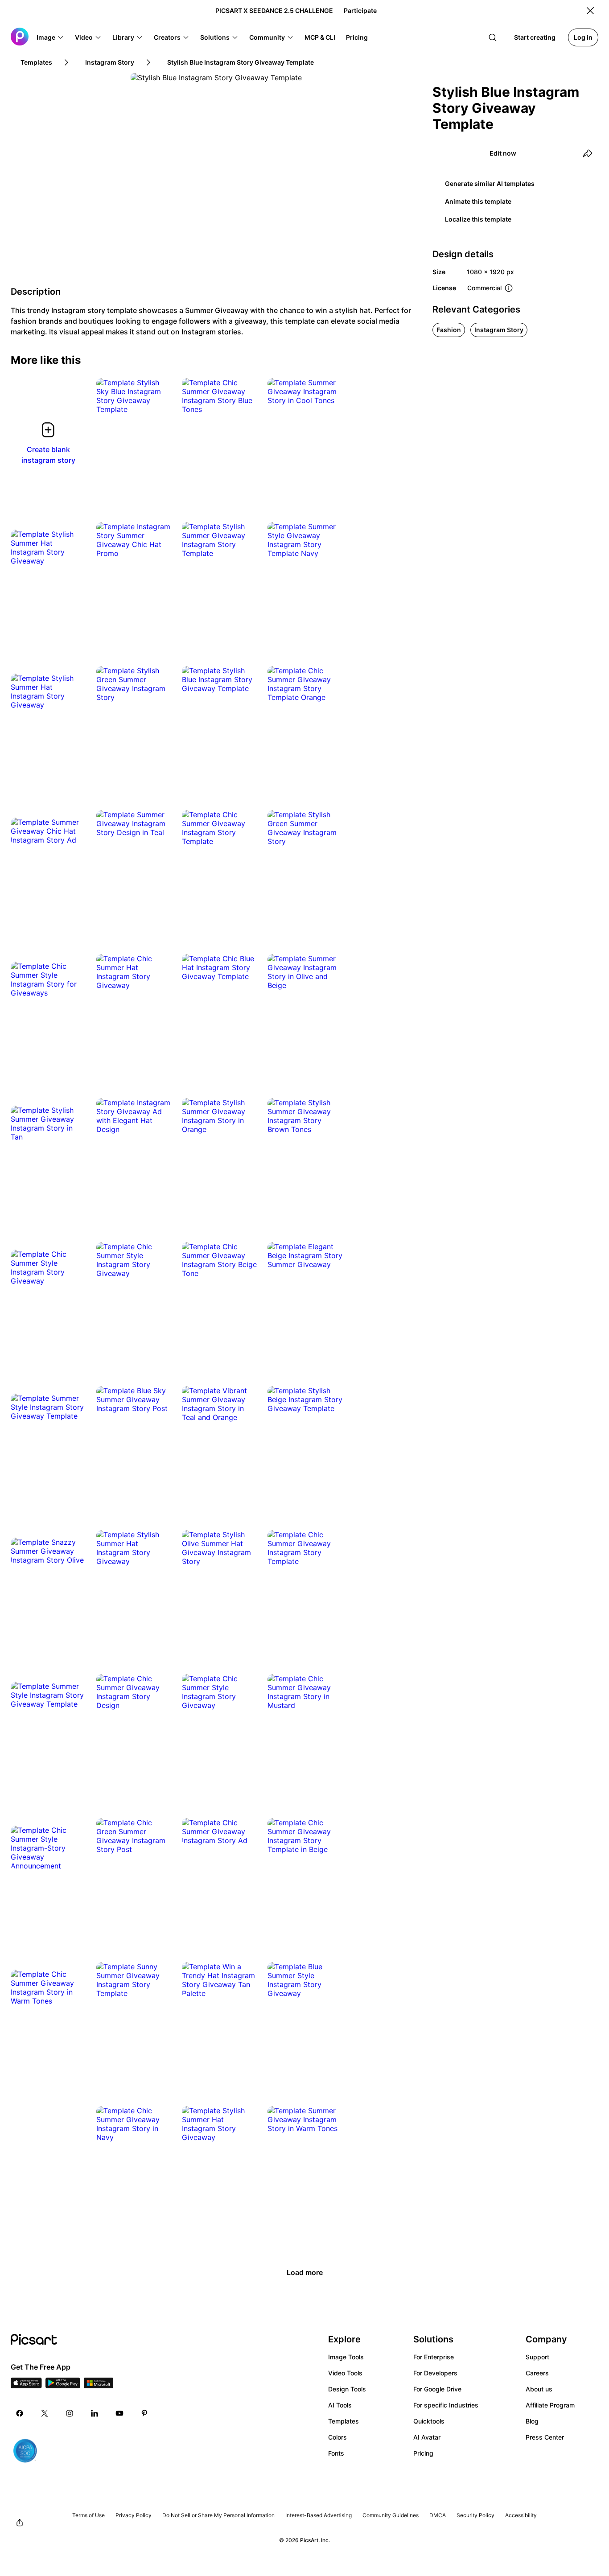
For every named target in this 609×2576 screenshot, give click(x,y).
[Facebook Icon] (20, 2413)
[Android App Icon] (63, 2386)
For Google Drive (437, 2389)
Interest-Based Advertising (319, 2515)
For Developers (435, 2373)
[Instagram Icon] (70, 2413)
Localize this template (478, 219)
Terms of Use (88, 2515)
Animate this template (478, 201)
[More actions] (158, 400)
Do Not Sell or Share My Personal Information (218, 2515)
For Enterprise (434, 2357)
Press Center (545, 2437)
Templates (344, 2421)
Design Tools (347, 2389)
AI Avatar (427, 2437)
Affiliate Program (550, 2405)
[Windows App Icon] (99, 2386)
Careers (537, 2373)
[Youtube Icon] (119, 2413)
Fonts (336, 2453)
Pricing (423, 2453)
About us (539, 2389)
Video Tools (345, 2373)
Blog (532, 2421)
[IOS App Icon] (26, 2386)
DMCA (438, 2515)
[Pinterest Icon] (144, 2413)
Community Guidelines (391, 2515)
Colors (337, 2437)
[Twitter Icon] (45, 2413)
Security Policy (475, 2515)
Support (537, 2357)
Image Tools (346, 2357)
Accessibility (521, 2515)
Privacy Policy (134, 2515)
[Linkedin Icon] (95, 2413)
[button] (50, 37)
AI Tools (340, 2405)
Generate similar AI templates (490, 183)
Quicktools (429, 2421)
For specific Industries (446, 2405)
